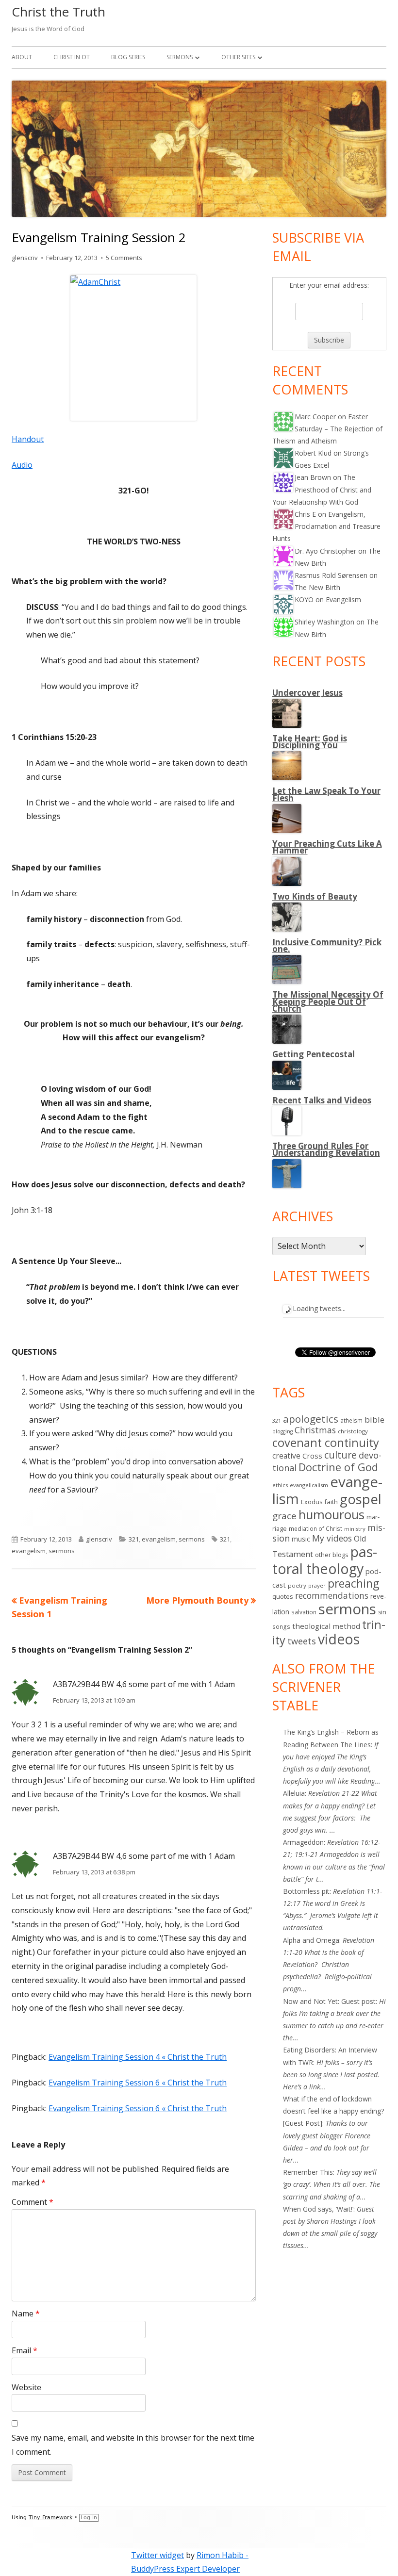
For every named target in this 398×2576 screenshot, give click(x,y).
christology (353, 1431)
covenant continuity (326, 1443)
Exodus (312, 1502)
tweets (302, 1641)
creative (286, 1456)
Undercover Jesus (307, 693)
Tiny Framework (50, 2518)
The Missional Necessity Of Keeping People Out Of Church (328, 1001)
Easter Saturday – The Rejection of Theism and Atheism (327, 429)
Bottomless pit (306, 1891)
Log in (89, 2518)
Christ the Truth (58, 12)
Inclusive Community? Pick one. (327, 945)
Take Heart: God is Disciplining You (310, 742)
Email (25, 2350)
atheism (351, 1420)
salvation (304, 1612)
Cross (312, 1456)
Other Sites (238, 57)
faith (331, 1502)
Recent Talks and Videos (322, 1100)
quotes (283, 1596)
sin (382, 1612)
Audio (22, 465)
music (301, 1539)
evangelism (159, 1539)
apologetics (311, 1419)
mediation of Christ (315, 1528)
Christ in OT (72, 57)
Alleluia (294, 1793)
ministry (355, 1529)
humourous (332, 1515)
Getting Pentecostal (314, 1054)
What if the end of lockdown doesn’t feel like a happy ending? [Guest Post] (333, 2111)
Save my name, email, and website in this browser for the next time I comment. (133, 2445)
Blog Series (128, 57)
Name (26, 2313)
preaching (353, 1583)
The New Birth (317, 587)
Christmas (315, 1430)
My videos (332, 1538)
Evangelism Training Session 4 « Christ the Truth (138, 2057)
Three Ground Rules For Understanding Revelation (326, 1149)
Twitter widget (158, 2555)
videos (339, 1639)
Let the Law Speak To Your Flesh (326, 794)
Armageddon (303, 1842)
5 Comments (124, 258)
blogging (282, 1431)
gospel (361, 1499)
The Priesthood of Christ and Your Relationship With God (322, 489)
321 (134, 1539)
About (22, 57)
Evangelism (343, 599)
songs (281, 1627)
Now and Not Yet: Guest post (329, 2001)
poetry (297, 1585)
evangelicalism (309, 1485)
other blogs (332, 1555)
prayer (317, 1585)
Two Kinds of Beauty (315, 896)
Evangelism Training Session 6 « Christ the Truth (138, 2083)
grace (284, 1516)
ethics (280, 1485)
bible (374, 1419)
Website (26, 2387)
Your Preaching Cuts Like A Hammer (327, 847)
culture (340, 1455)
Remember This (308, 2172)
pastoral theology (325, 1560)
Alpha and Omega (311, 1940)
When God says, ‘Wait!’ (318, 2209)
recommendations (332, 1595)
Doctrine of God (338, 1467)
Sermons (180, 57)
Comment (33, 2202)
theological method (326, 1626)
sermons (192, 1539)
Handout (28, 439)
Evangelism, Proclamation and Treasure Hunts (326, 526)
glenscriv (25, 258)
